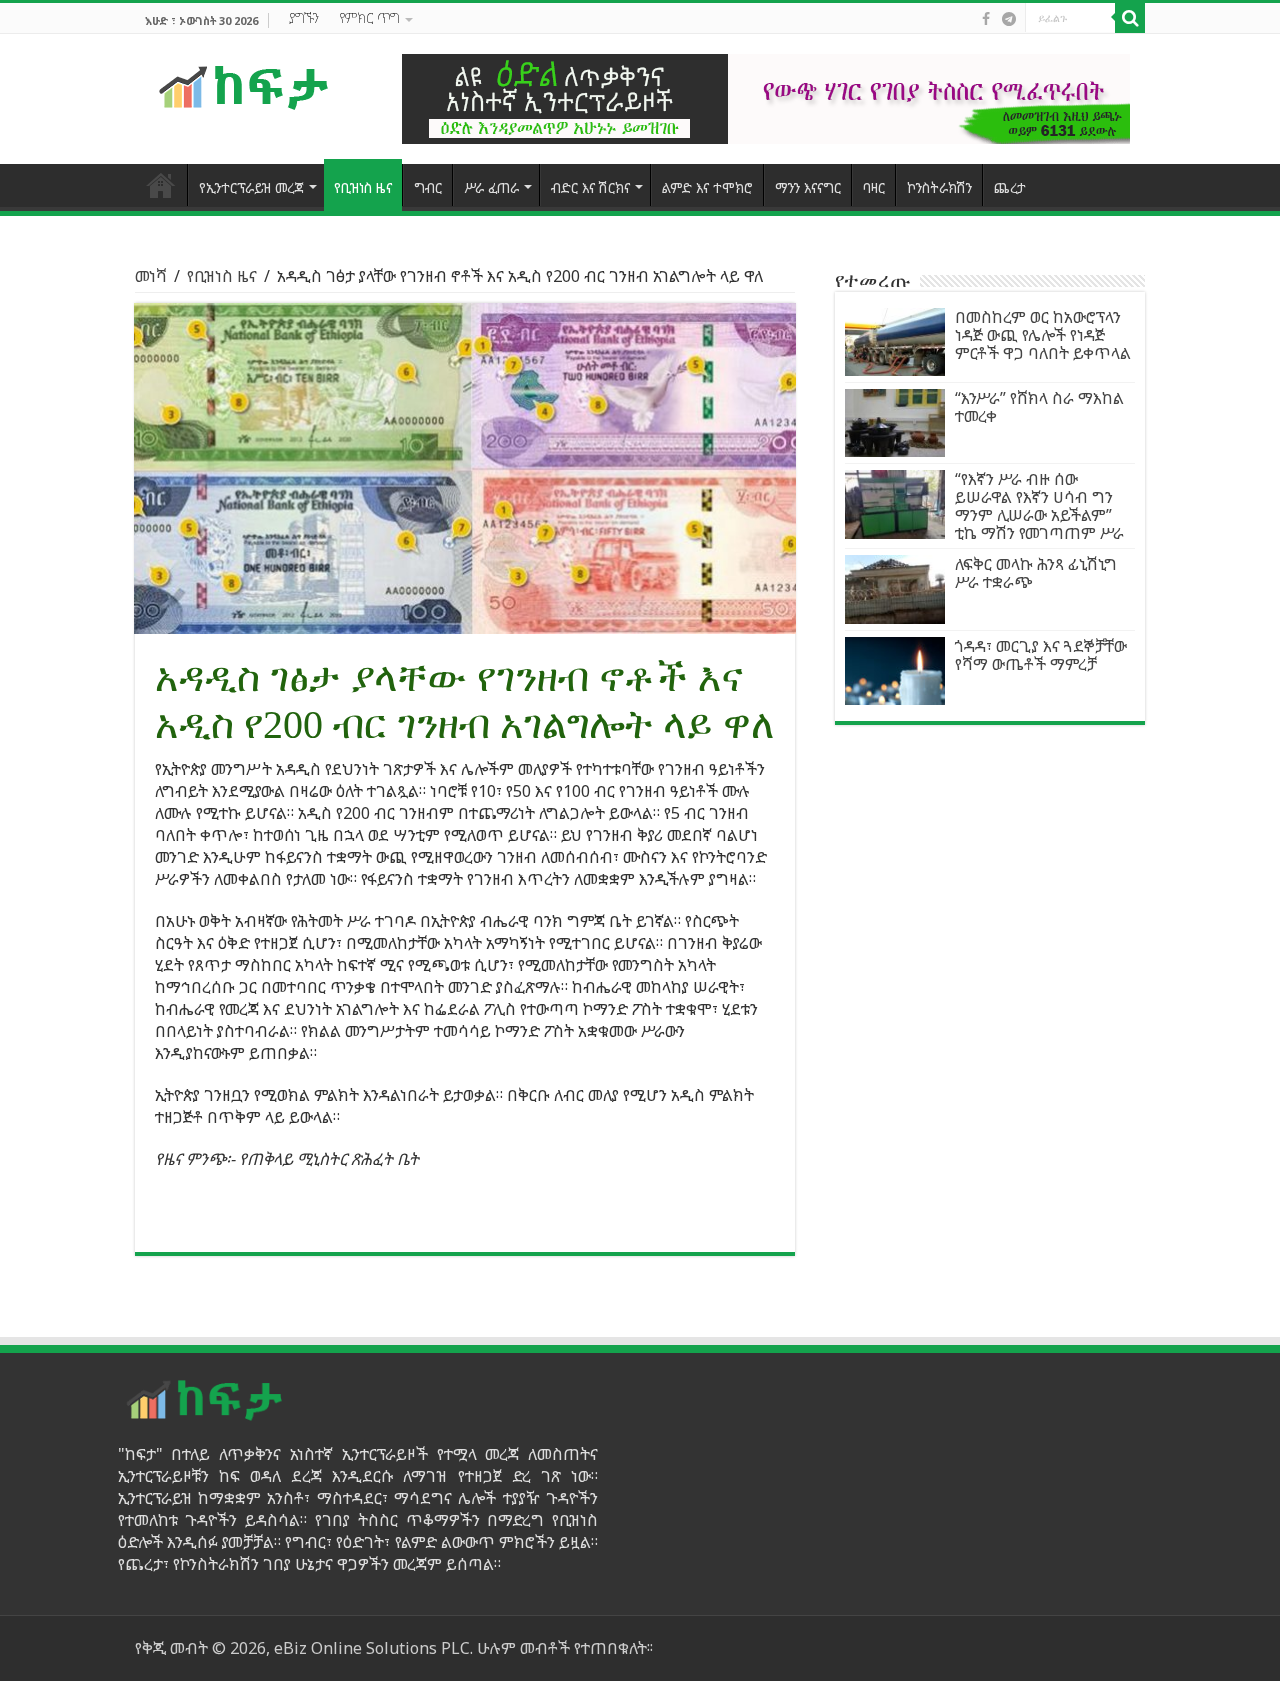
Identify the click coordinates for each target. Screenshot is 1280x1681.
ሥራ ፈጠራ (491, 187)
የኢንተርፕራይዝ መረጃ (251, 187)
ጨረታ (1010, 187)
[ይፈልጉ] (1130, 18)
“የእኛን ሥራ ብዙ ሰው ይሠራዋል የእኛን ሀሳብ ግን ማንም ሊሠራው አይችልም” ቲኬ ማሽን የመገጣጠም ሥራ (1039, 506)
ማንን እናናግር (808, 187)
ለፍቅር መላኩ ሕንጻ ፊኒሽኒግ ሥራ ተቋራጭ (1036, 573)
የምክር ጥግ (369, 17)
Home (161, 185)
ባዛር (874, 187)
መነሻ (151, 276)
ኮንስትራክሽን (939, 187)
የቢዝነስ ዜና (363, 187)
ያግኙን (304, 17)
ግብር (428, 187)
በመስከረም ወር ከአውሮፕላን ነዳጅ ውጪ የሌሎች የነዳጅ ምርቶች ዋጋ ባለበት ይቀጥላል (1043, 335)
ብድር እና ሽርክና (590, 187)
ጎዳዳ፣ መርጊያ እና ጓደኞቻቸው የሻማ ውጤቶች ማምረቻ (1041, 655)
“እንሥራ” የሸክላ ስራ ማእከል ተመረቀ (1039, 407)
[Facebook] (986, 19)
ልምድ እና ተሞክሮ (707, 187)
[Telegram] (1009, 19)
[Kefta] (245, 86)
